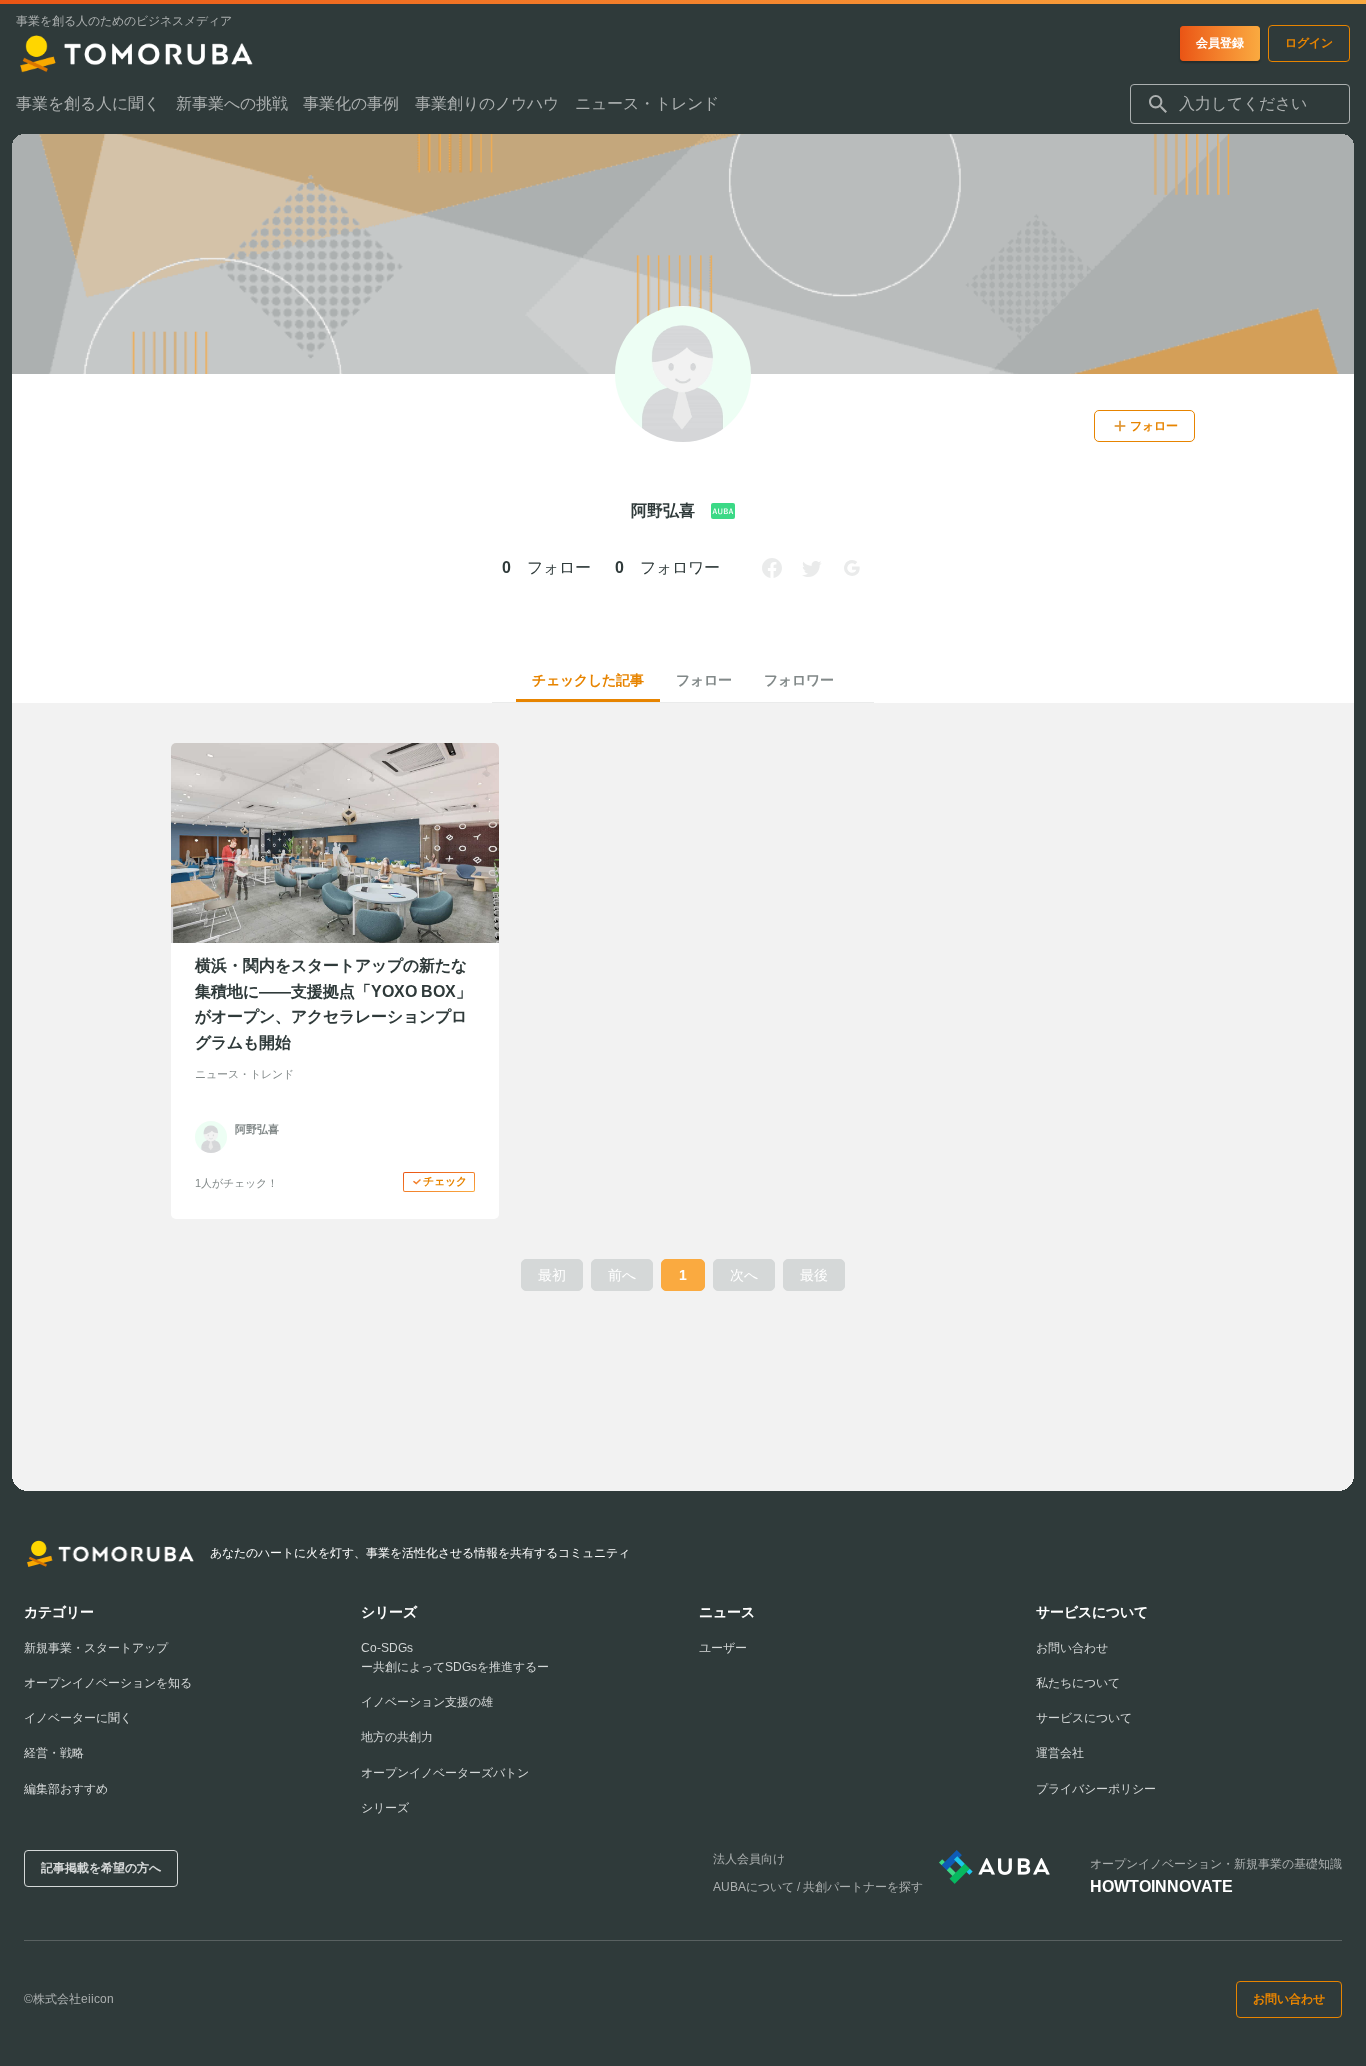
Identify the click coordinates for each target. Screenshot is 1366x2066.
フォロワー (799, 680)
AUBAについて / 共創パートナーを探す (818, 1887)
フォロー (704, 680)
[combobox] (1240, 104)
